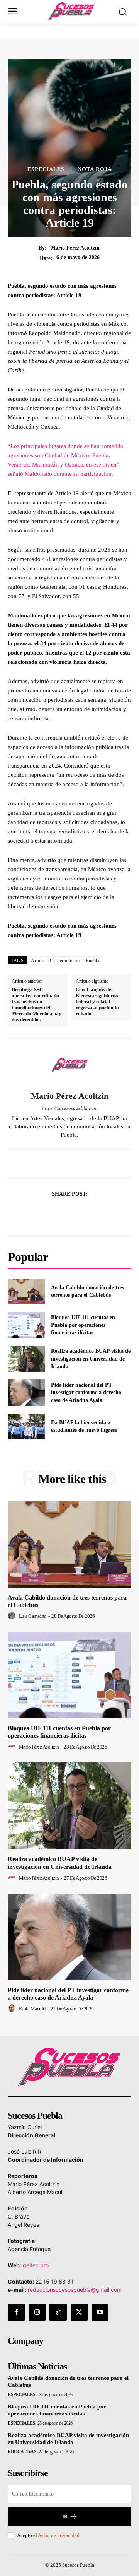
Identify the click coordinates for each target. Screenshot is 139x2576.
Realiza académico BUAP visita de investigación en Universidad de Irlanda (91, 1359)
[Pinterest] (78, 1213)
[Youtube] (100, 2312)
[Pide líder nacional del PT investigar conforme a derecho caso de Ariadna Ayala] (26, 1392)
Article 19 (41, 961)
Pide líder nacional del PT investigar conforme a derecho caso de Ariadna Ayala (86, 1393)
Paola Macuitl (32, 2009)
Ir (65, 2517)
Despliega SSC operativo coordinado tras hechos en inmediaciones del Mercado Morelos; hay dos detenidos (36, 1004)
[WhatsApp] (96, 1213)
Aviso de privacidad (59, 2535)
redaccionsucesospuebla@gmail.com (75, 2290)
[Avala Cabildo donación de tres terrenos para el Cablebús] (26, 1291)
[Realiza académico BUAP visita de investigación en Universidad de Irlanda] (26, 1359)
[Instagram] (37, 2312)
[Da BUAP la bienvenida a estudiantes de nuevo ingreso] (26, 1426)
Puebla (92, 961)
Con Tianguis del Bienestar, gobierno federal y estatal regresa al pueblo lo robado (97, 1001)
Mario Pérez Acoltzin (75, 248)
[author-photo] (13, 1616)
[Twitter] (61, 1213)
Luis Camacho (33, 1616)
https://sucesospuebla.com (70, 1108)
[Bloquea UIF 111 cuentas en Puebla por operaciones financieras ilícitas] (26, 1325)
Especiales (46, 169)
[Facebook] (43, 1213)
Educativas (22, 2452)
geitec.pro (36, 2265)
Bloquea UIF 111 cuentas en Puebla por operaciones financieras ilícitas (83, 1325)
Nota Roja (95, 169)
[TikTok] (58, 2312)
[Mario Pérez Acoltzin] (69, 1065)
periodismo (68, 961)
